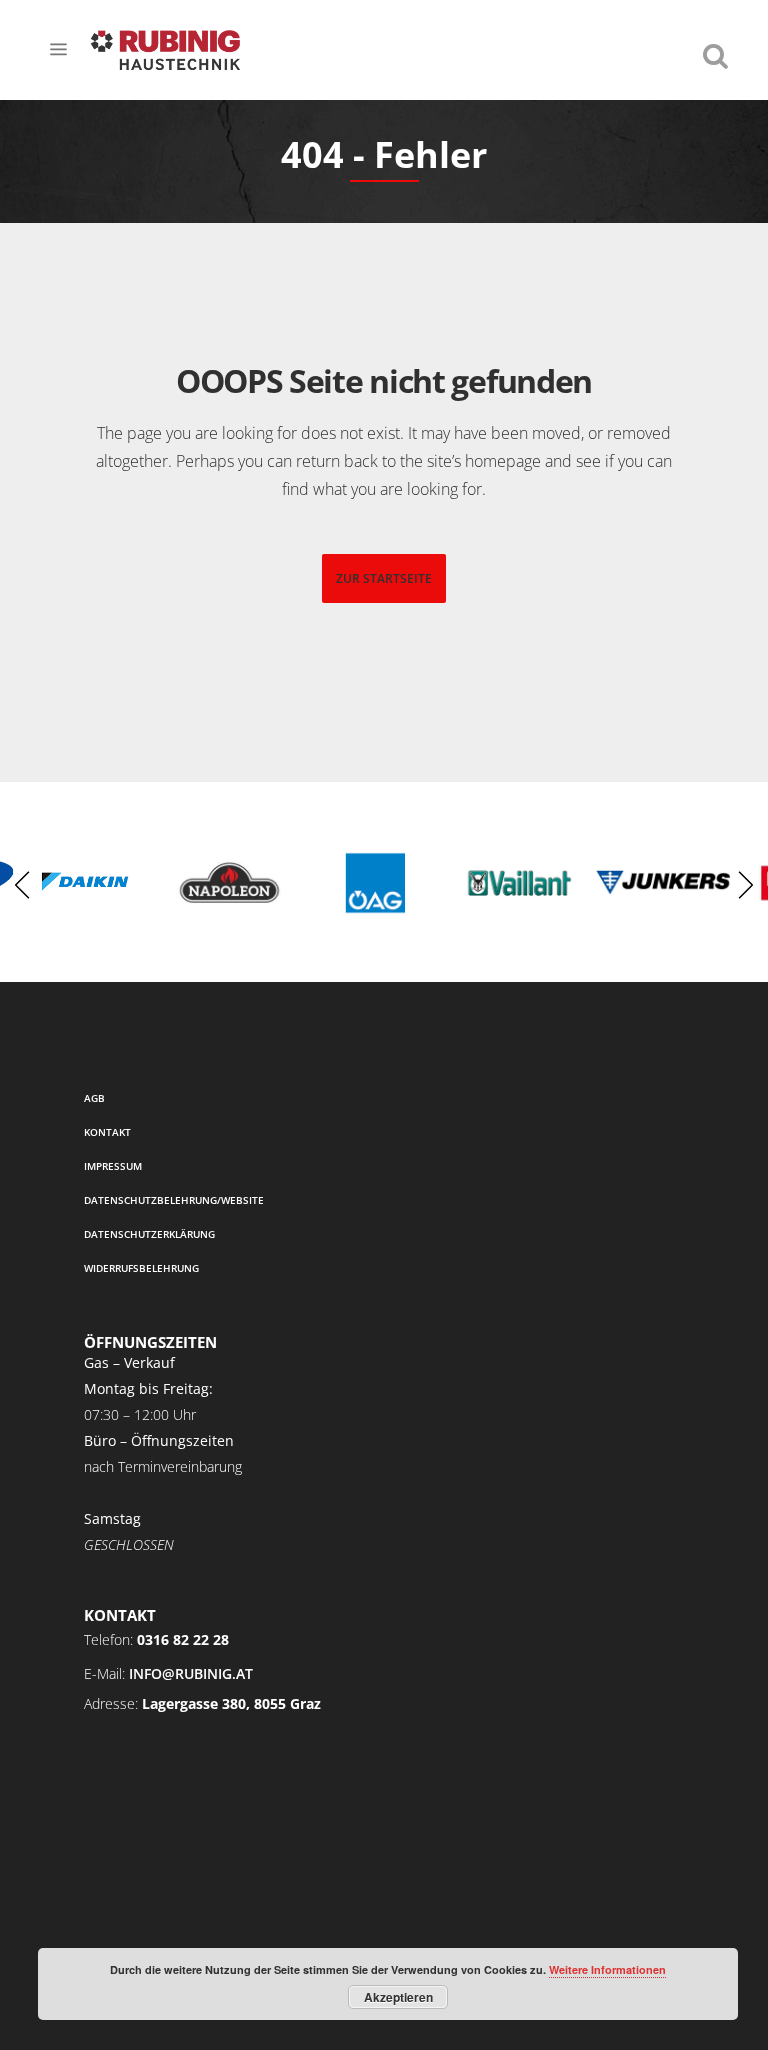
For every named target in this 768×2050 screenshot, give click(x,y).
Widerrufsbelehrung (141, 1268)
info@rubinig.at (191, 1673)
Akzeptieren (398, 1997)
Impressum (113, 1166)
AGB (94, 1098)
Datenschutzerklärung (149, 1234)
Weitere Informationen (607, 1969)
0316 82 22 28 (183, 1639)
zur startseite (384, 578)
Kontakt (107, 1132)
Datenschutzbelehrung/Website (174, 1200)
